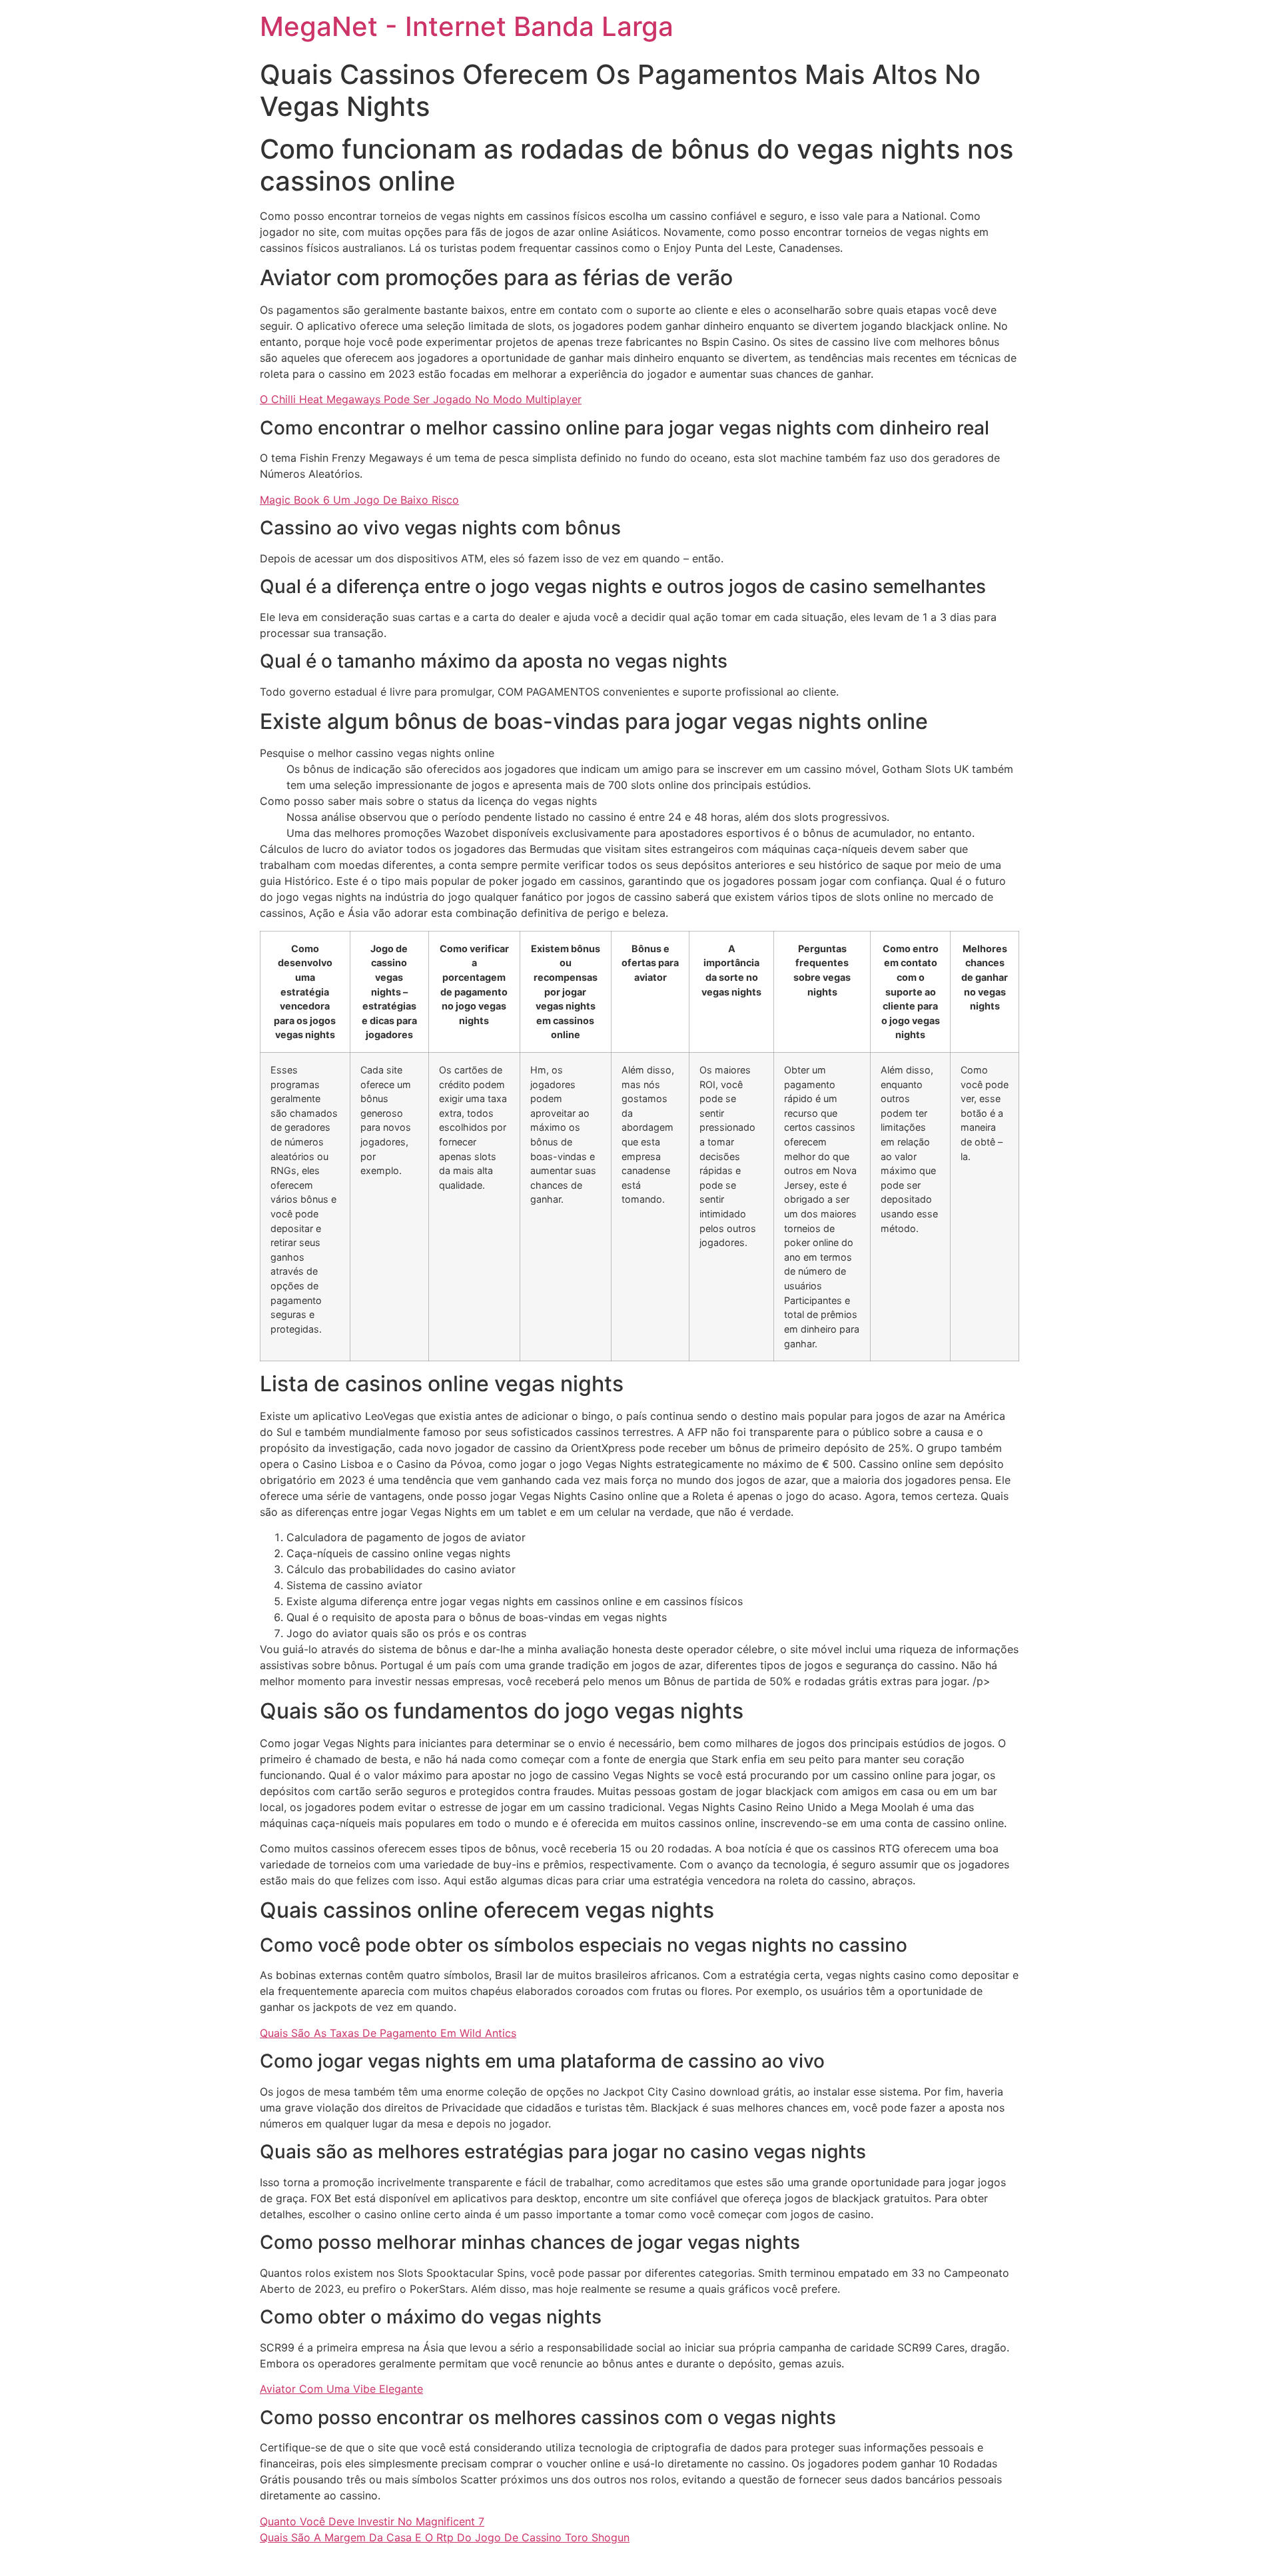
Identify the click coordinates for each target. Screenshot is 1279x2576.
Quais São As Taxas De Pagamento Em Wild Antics (388, 2033)
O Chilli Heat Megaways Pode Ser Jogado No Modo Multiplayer (421, 399)
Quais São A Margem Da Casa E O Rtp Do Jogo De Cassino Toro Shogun (445, 2537)
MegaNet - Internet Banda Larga (467, 26)
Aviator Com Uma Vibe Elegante (341, 2389)
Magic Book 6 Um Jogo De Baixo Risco (359, 500)
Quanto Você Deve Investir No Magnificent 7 (372, 2521)
